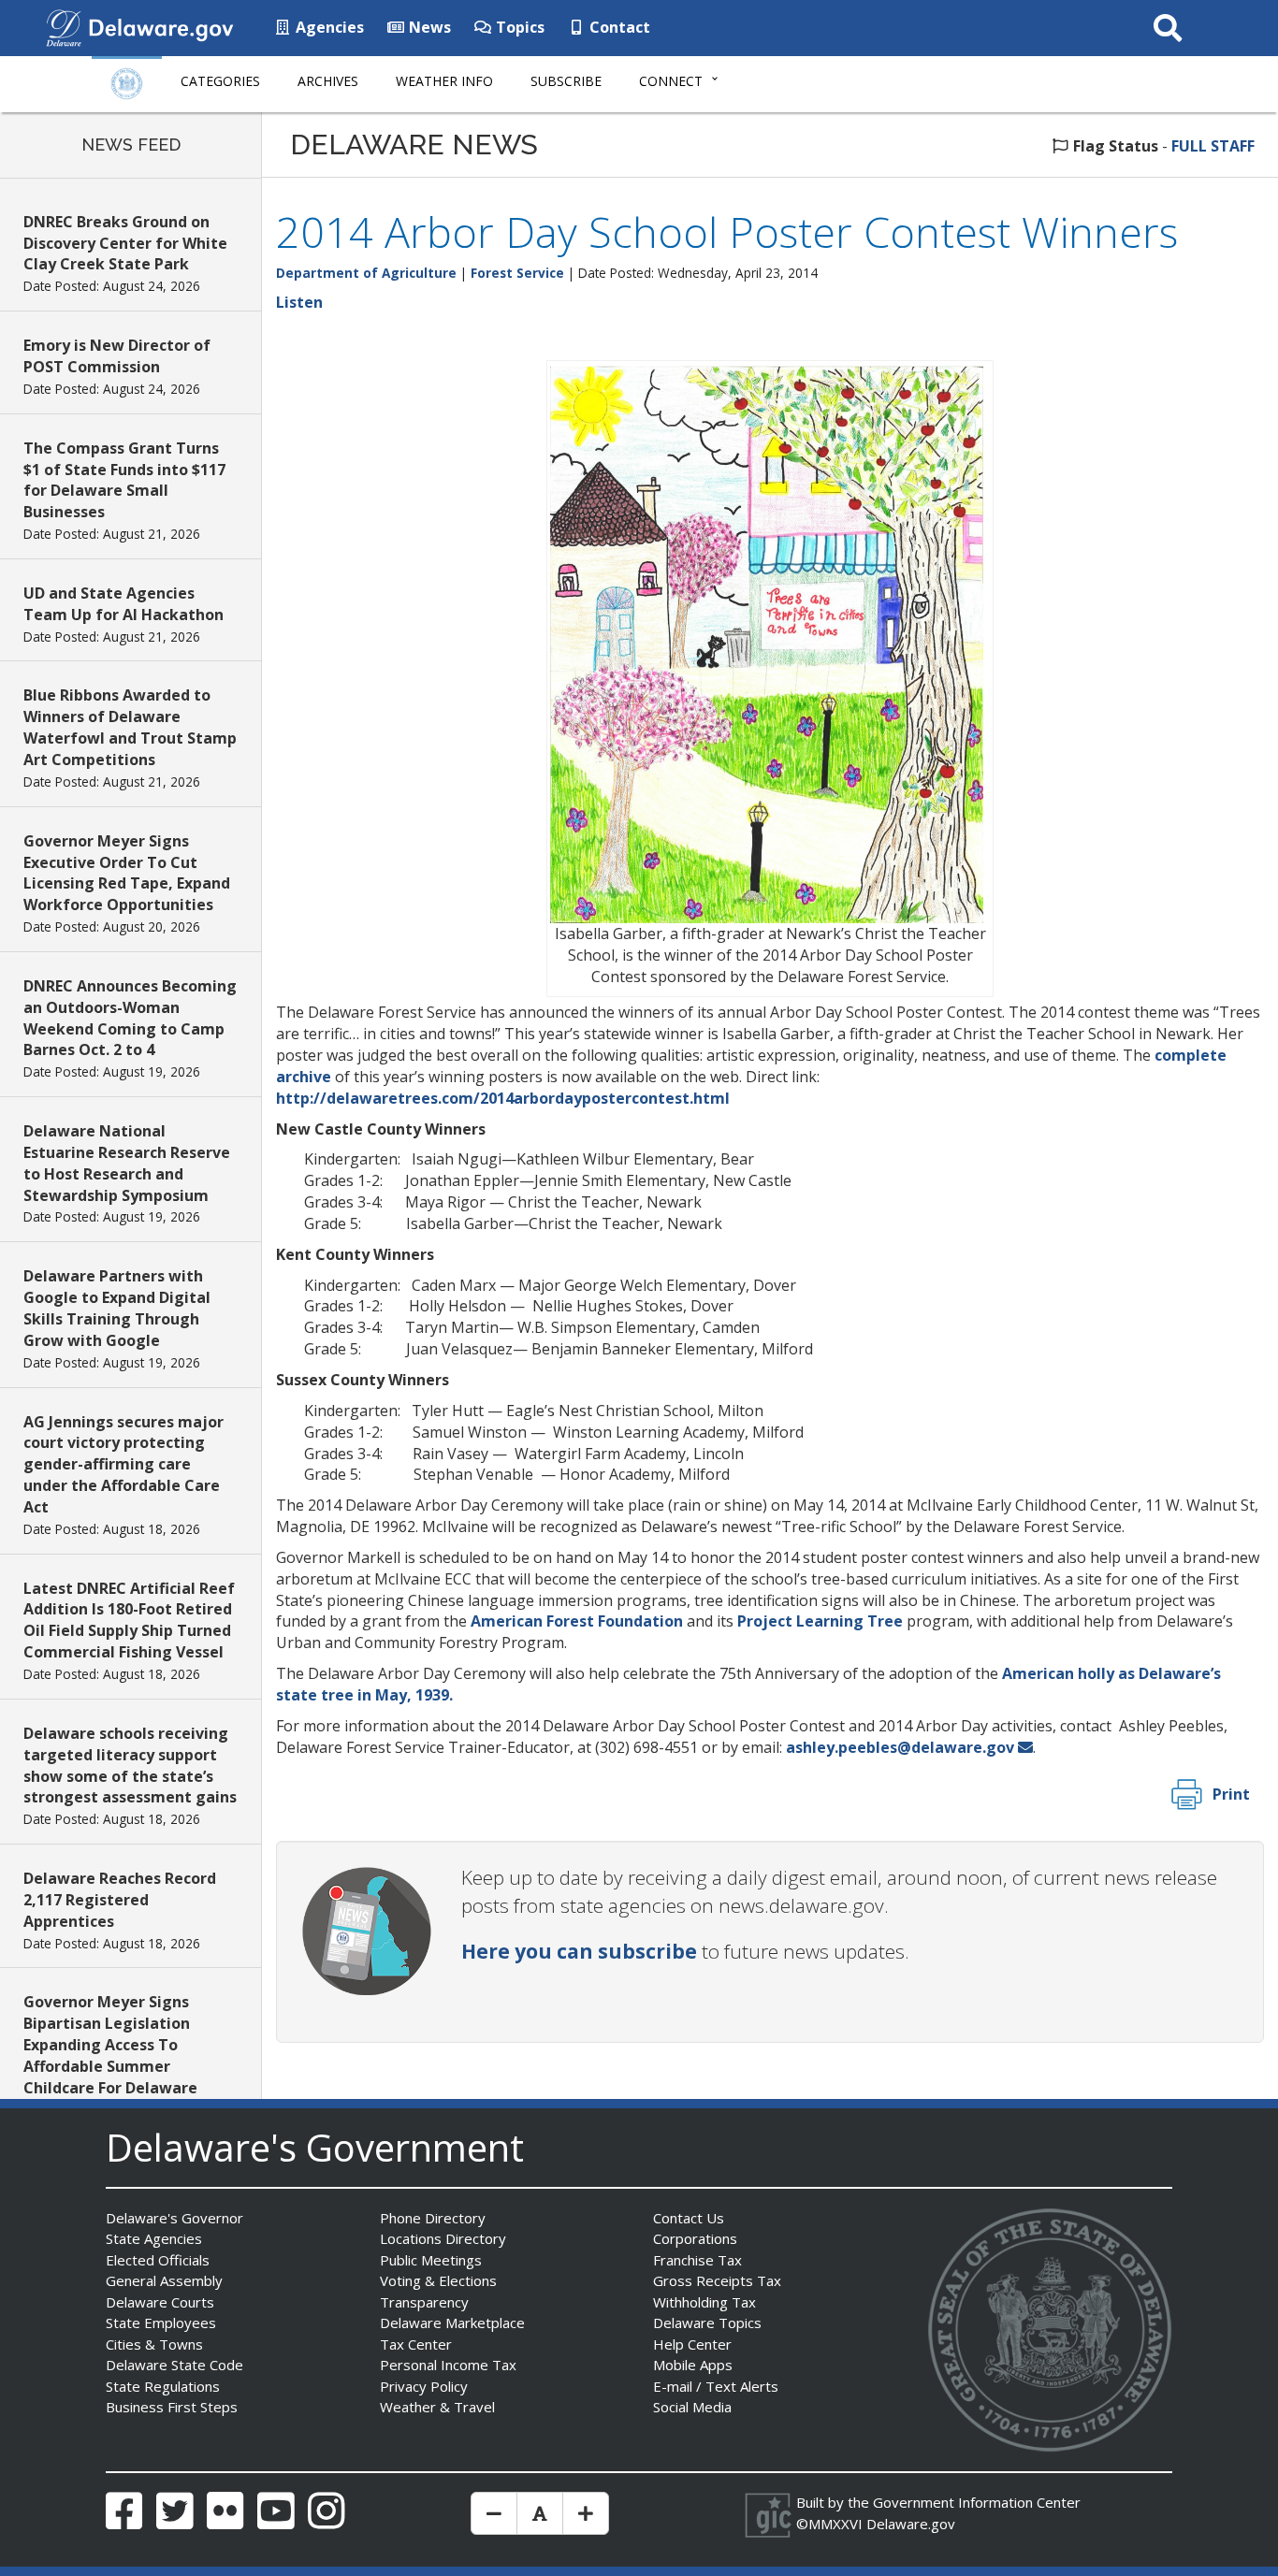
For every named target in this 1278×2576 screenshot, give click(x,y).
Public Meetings (431, 2260)
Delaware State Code (174, 2365)
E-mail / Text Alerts (716, 2386)
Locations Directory (443, 2238)
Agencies (328, 27)
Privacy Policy (424, 2386)
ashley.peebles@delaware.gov (900, 1747)
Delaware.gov (911, 2524)
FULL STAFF (1213, 146)
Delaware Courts (160, 2302)
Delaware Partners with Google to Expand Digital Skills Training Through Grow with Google (117, 1308)
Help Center (692, 2344)
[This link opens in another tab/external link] (64, 26)
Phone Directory (433, 2218)
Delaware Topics (707, 2323)
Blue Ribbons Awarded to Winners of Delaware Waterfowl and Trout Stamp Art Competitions (130, 727)
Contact (618, 27)
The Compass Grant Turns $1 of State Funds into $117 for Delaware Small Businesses (124, 480)
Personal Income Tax (448, 2365)
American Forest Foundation (577, 1621)
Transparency (424, 2302)
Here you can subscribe (579, 1951)
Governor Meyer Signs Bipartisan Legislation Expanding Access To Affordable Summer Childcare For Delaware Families (110, 2055)
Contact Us (689, 2218)
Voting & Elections (438, 2280)
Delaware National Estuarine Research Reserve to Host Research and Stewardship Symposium (127, 1163)
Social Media (692, 2407)
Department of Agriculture (366, 273)
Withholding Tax (704, 2302)
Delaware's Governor (174, 2218)
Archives (328, 81)
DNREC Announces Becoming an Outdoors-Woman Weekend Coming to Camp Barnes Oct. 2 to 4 (130, 1018)
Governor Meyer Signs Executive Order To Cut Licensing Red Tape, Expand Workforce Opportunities (127, 873)
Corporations (695, 2238)
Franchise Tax (697, 2260)
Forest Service (517, 273)
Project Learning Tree (822, 1621)
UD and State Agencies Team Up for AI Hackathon (123, 604)
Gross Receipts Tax (717, 2280)
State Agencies (154, 2238)
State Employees (161, 2323)
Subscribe (566, 81)
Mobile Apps (693, 2365)
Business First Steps (172, 2407)
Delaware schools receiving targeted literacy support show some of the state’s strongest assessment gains (130, 1766)
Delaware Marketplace (452, 2323)
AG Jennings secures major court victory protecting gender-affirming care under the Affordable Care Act (123, 1464)
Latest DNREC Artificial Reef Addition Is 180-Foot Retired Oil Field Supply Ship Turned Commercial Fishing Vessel (129, 1621)
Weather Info (444, 81)
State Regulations (163, 2386)
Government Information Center (977, 2502)
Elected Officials (158, 2260)
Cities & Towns (154, 2344)
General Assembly (164, 2280)
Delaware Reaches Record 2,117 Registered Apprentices (120, 1900)
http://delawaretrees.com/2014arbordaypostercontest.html (503, 1098)
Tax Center (416, 2344)
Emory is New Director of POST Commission (117, 356)
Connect (671, 81)
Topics (518, 27)
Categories (220, 81)
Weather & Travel (437, 2407)
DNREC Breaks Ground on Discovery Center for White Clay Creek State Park (125, 243)
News (428, 27)
